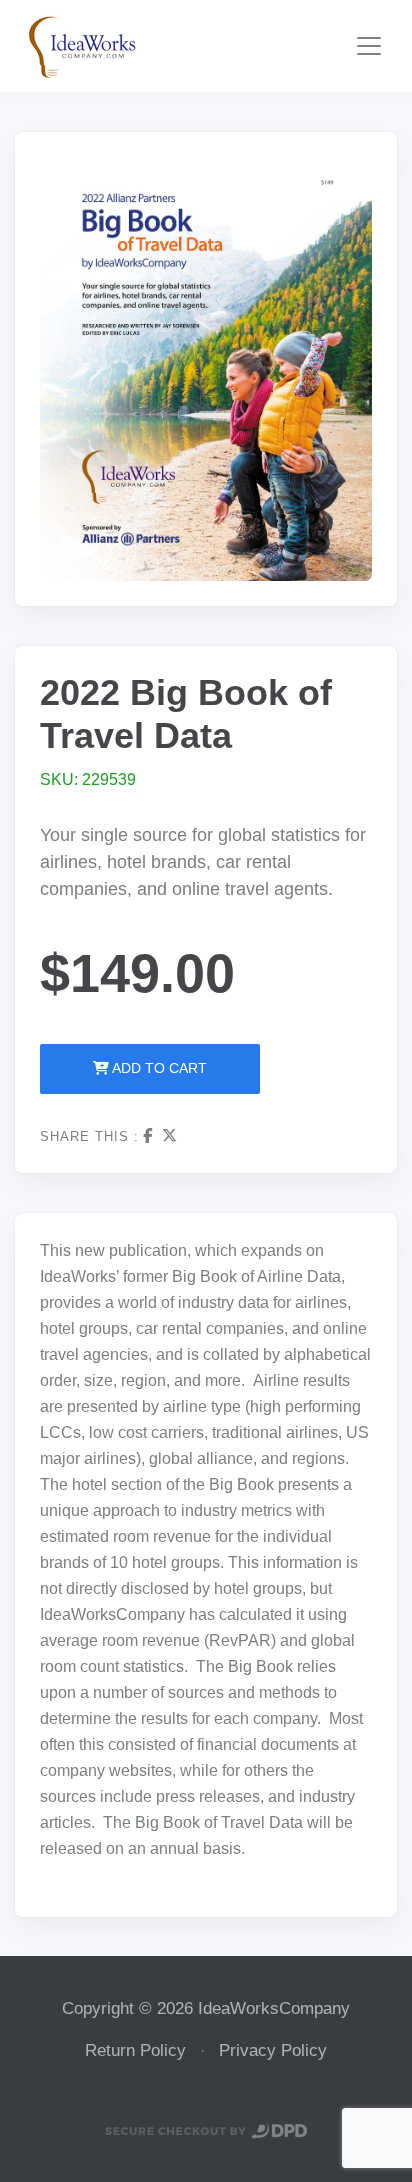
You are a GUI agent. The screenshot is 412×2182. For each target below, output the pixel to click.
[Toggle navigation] (369, 46)
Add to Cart (158, 1068)
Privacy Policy (273, 2050)
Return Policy (135, 2050)
